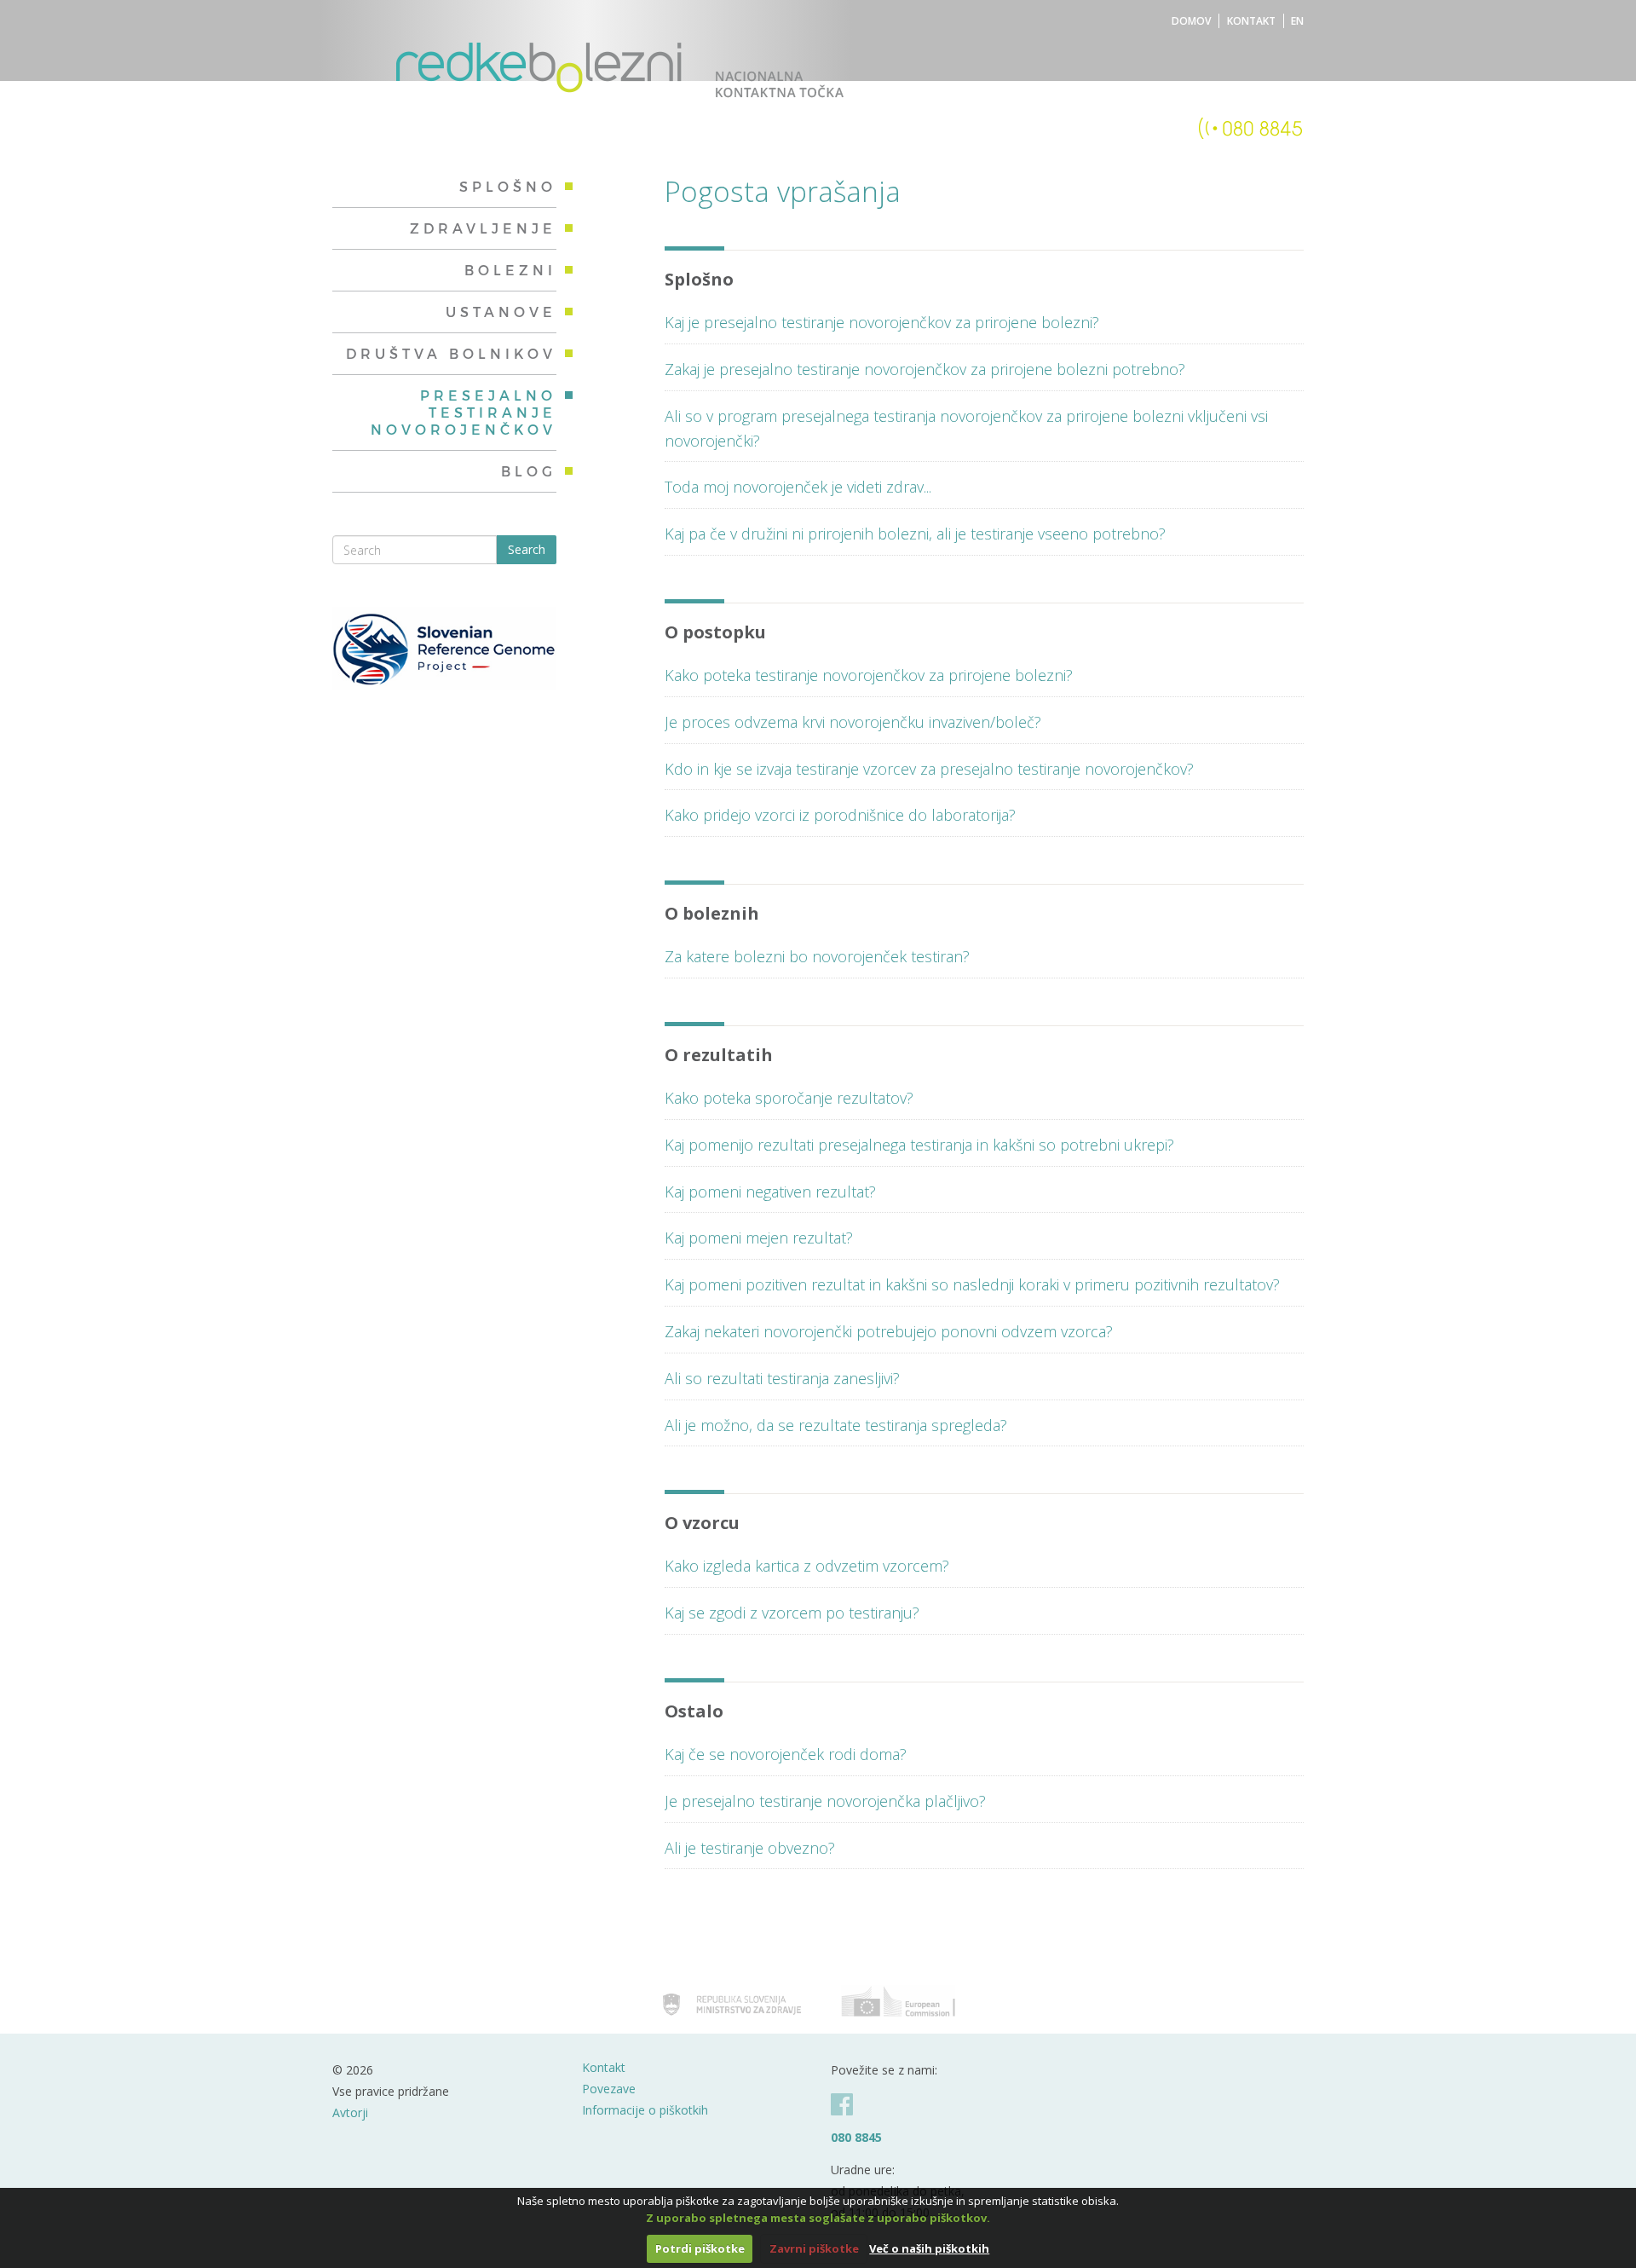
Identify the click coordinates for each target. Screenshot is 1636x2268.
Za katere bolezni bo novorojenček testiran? (817, 956)
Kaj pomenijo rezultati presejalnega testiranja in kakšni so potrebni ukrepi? (919, 1145)
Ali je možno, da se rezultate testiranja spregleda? (836, 1425)
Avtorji (350, 2112)
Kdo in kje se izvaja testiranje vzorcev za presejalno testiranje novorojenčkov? (929, 769)
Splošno (508, 186)
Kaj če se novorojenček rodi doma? (786, 1754)
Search (527, 549)
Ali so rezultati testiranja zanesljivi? (782, 1378)
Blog (529, 471)
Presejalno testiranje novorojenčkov (464, 412)
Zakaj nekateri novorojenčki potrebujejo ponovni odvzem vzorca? (889, 1331)
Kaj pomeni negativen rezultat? (770, 1192)
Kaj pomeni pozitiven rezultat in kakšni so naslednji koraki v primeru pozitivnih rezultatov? (972, 1284)
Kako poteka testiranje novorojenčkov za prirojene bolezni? (869, 675)
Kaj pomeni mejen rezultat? (759, 1238)
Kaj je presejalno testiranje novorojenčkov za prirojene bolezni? (882, 322)
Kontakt (1251, 21)
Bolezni (510, 270)
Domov (1191, 21)
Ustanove (501, 312)
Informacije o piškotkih (645, 2110)
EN (1297, 21)
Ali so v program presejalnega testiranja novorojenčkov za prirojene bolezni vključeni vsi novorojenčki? (966, 428)
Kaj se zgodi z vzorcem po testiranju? (792, 1613)
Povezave (609, 2089)
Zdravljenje (483, 228)
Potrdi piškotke (700, 2248)
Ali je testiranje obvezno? (750, 1848)
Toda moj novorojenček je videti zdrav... (798, 487)
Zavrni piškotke (814, 2248)
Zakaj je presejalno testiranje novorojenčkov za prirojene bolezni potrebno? (925, 369)
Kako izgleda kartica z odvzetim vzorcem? (807, 1566)
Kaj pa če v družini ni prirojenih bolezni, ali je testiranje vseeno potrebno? (915, 534)
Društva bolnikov (451, 353)
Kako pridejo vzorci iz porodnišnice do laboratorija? (840, 815)
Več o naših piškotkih (929, 2248)
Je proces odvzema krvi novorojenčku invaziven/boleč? (853, 722)
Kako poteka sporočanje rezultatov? (789, 1098)
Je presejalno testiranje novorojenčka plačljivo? (825, 1801)
